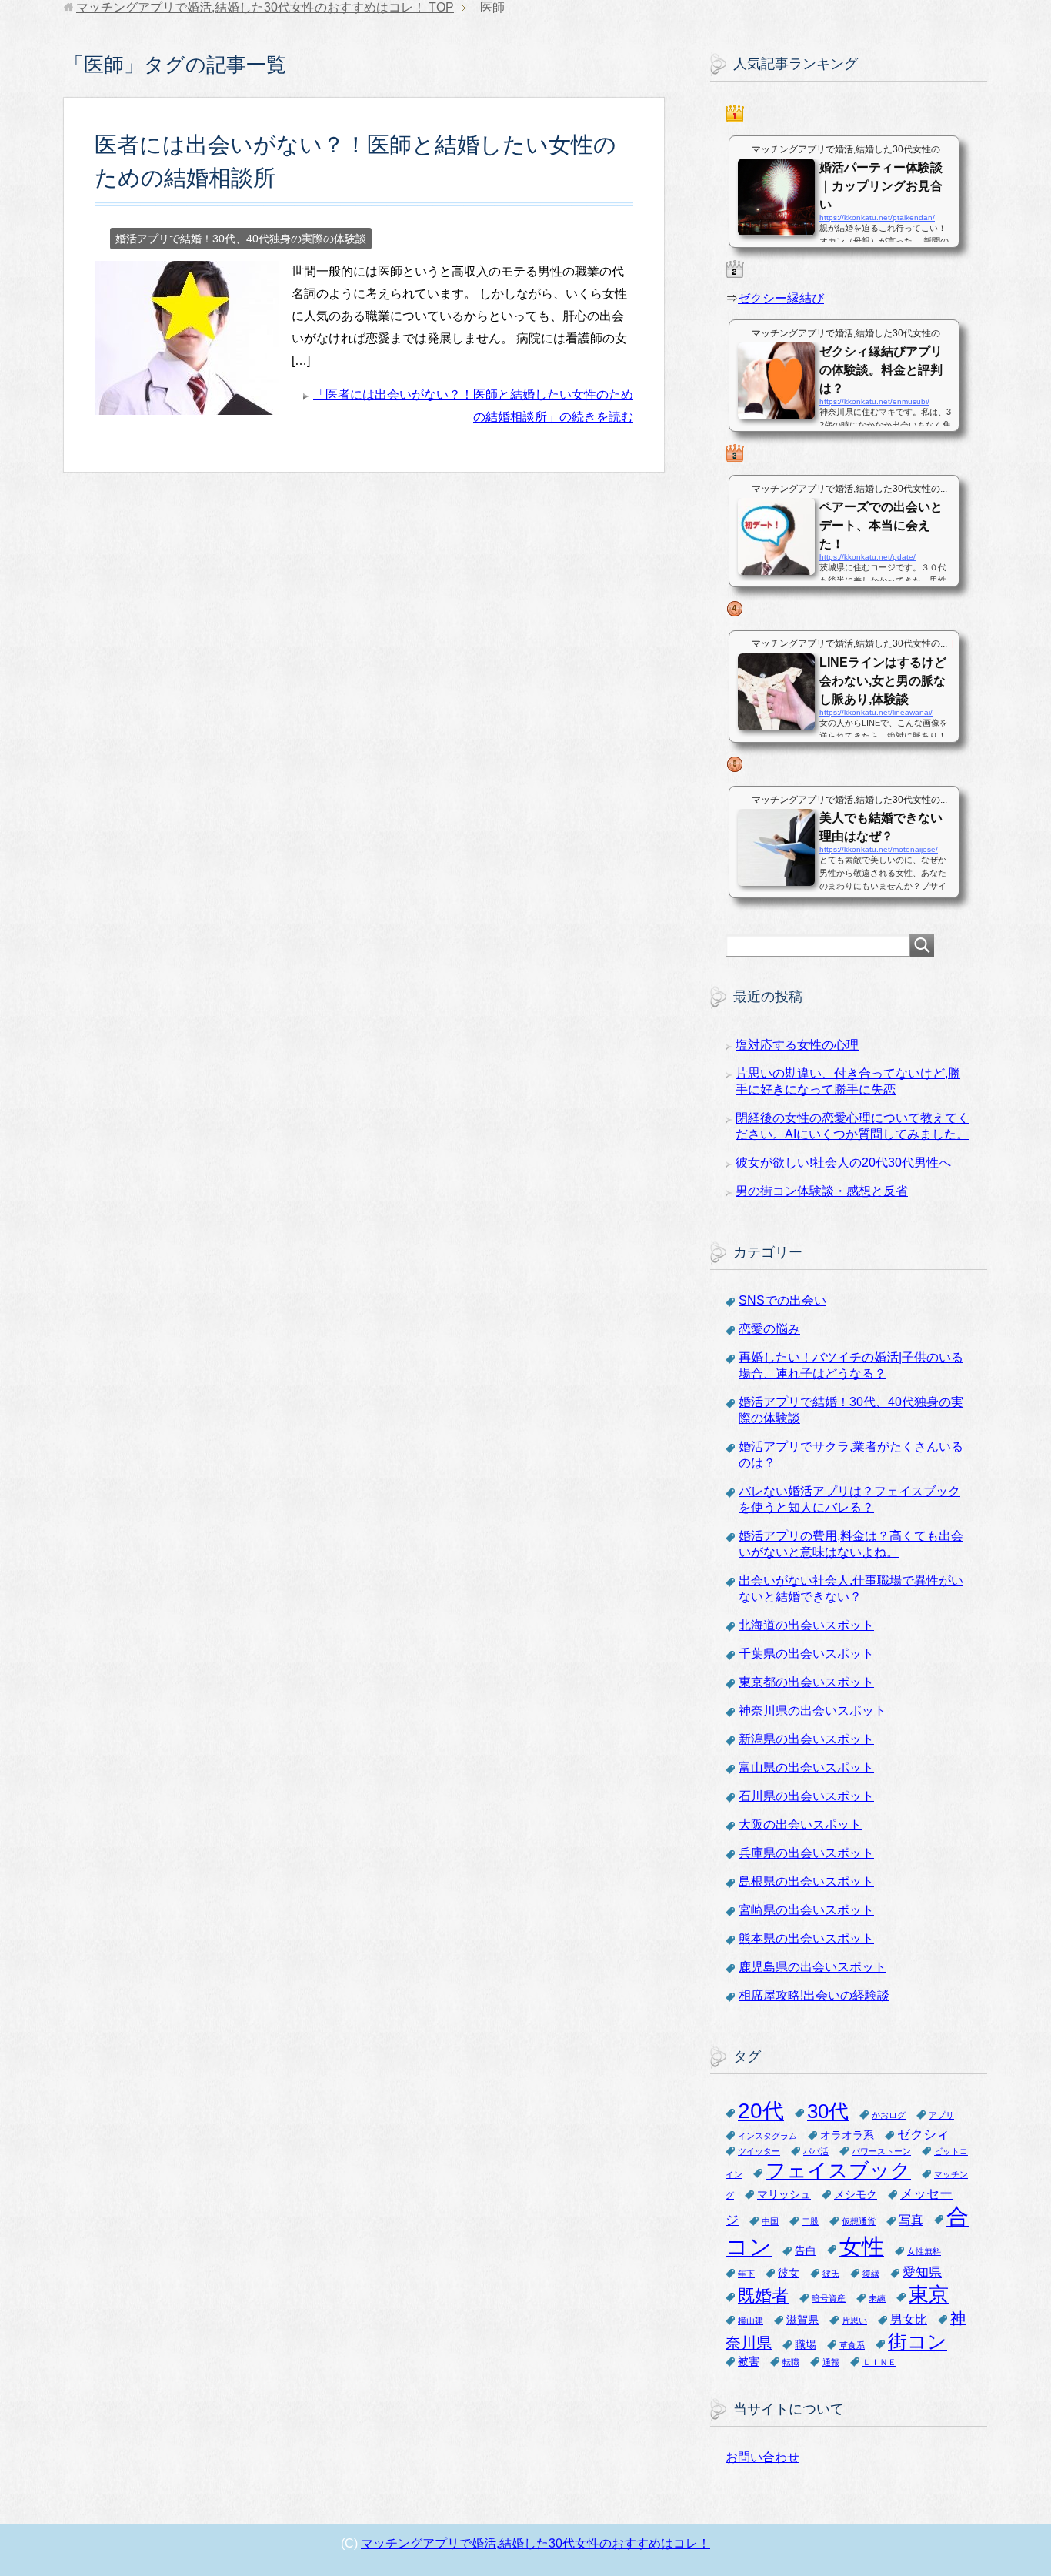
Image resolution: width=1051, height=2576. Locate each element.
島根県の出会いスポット (806, 1881)
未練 (877, 2298)
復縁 (871, 2274)
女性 (862, 2246)
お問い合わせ (762, 2457)
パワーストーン (881, 2151)
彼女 (789, 2273)
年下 (746, 2274)
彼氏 (831, 2274)
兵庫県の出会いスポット (806, 1853)
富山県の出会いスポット (806, 1767)
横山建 (751, 2320)
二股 (810, 2221)
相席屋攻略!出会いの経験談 (814, 1995)
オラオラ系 (847, 2135)
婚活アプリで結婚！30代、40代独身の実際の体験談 (241, 239)
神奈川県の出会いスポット (812, 1711)
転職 (791, 2362)
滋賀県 (802, 2320)
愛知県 (922, 2272)
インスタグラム (767, 2136)
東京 (929, 2294)
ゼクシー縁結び (781, 298)
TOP (265, 7)
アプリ (941, 2115)
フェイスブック (838, 2170)
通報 (831, 2362)
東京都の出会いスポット (806, 1682)
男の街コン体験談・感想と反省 (822, 1191)
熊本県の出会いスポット (806, 1938)
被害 (749, 2362)
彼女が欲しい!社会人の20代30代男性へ (843, 1163)
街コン (918, 2342)
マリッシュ (784, 2195)
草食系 (852, 2345)
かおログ (889, 2115)
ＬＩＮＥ (879, 2362)
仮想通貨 (859, 2221)
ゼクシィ (923, 2134)
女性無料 (924, 2251)
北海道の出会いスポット (806, 1625)
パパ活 (816, 2151)
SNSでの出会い (782, 1300)
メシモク (856, 2195)
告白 (806, 2251)
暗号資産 (829, 2298)
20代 (761, 2111)
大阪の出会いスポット (800, 1824)
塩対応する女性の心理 (797, 1045)
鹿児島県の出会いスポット (812, 1967)
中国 (770, 2221)
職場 (806, 2345)
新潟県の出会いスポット (806, 1739)
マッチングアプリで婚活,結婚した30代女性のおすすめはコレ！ (536, 2543)
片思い (854, 2320)
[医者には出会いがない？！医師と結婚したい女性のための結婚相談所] (187, 404)
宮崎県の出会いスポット (806, 1910)
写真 (911, 2220)
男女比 (909, 2319)
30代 (828, 2111)
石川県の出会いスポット (806, 1796)
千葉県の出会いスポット (806, 1654)
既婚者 (763, 2295)
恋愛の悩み (769, 1329)
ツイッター (759, 2151)
